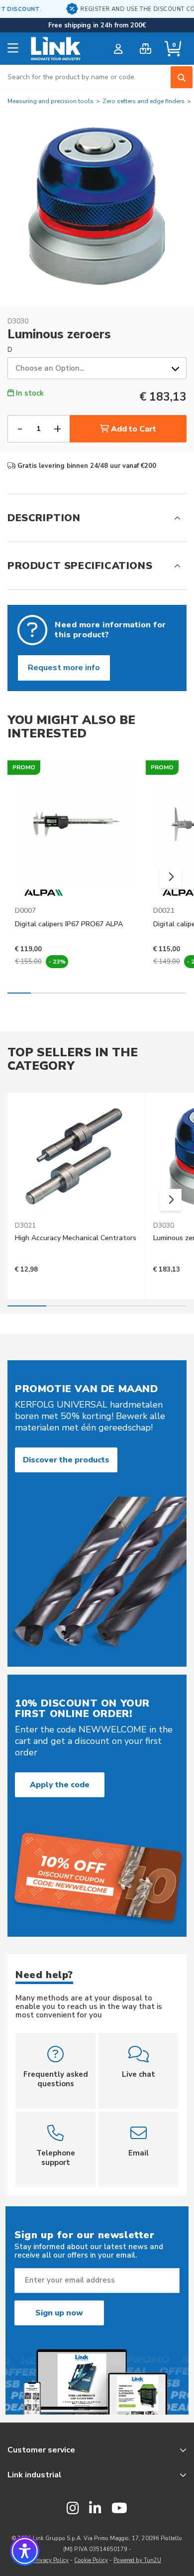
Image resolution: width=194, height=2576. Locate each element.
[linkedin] (95, 2509)
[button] (171, 877)
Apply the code (60, 1785)
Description (44, 518)
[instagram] (73, 2509)
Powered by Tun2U (137, 2560)
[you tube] (119, 2509)
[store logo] (56, 49)
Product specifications (80, 566)
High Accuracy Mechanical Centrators (76, 1238)
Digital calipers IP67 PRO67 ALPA (69, 924)
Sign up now (59, 2313)
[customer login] (118, 49)
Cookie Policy (91, 2560)
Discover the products (66, 1460)
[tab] (97, 518)
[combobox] (97, 77)
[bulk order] (145, 49)
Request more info (64, 668)
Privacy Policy (51, 2560)
